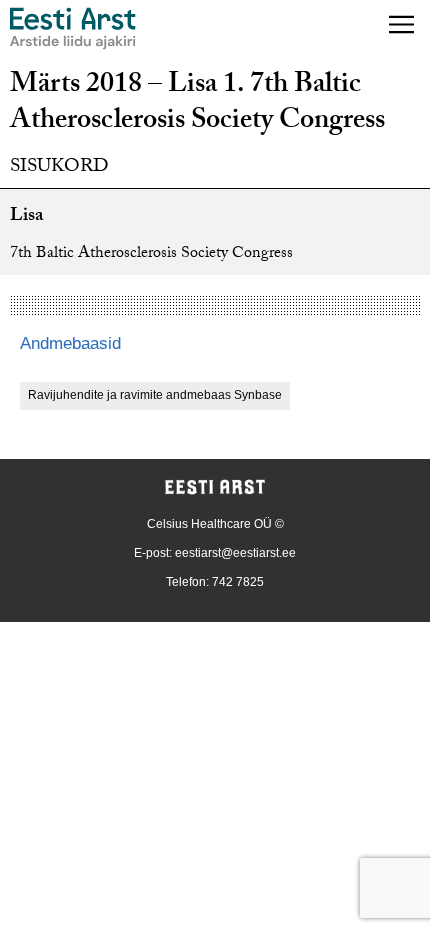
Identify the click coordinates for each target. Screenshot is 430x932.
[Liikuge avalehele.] (73, 28)
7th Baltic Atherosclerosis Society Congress (151, 254)
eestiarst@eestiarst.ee (235, 553)
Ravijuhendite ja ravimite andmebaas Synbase (155, 395)
